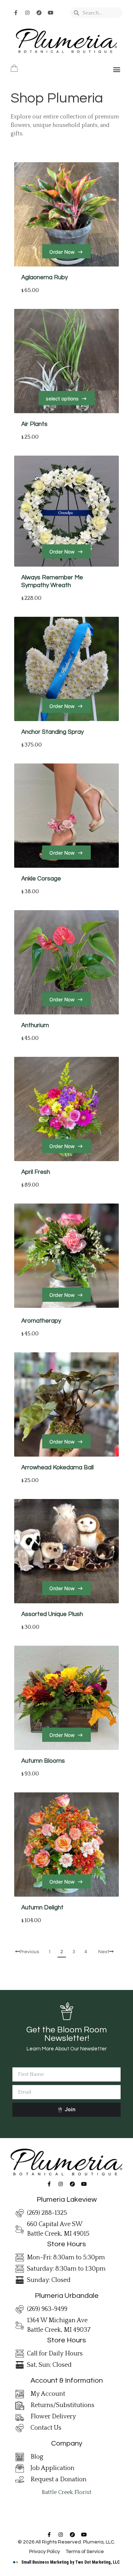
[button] (117, 69)
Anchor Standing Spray (52, 732)
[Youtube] (51, 13)
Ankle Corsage (41, 879)
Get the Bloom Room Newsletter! (66, 2034)
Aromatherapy (41, 1321)
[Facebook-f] (16, 13)
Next (104, 1952)
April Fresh (36, 1172)
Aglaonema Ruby (45, 277)
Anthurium (35, 1025)
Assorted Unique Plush (52, 1614)
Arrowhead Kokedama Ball (57, 1468)
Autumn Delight (42, 1908)
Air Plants (34, 424)
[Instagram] (27, 13)
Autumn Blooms (43, 1761)
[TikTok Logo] (39, 13)
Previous (29, 1952)
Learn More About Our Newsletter (67, 2049)
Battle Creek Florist (67, 2492)
